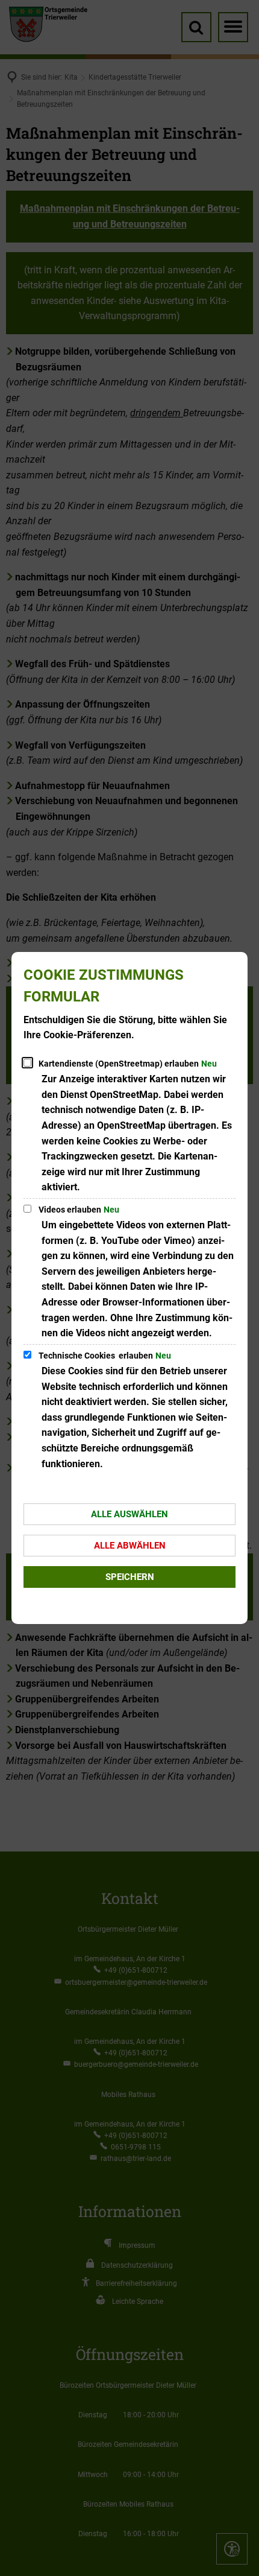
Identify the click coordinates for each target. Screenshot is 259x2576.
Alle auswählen (129, 1514)
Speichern (130, 1577)
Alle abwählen (130, 1546)
